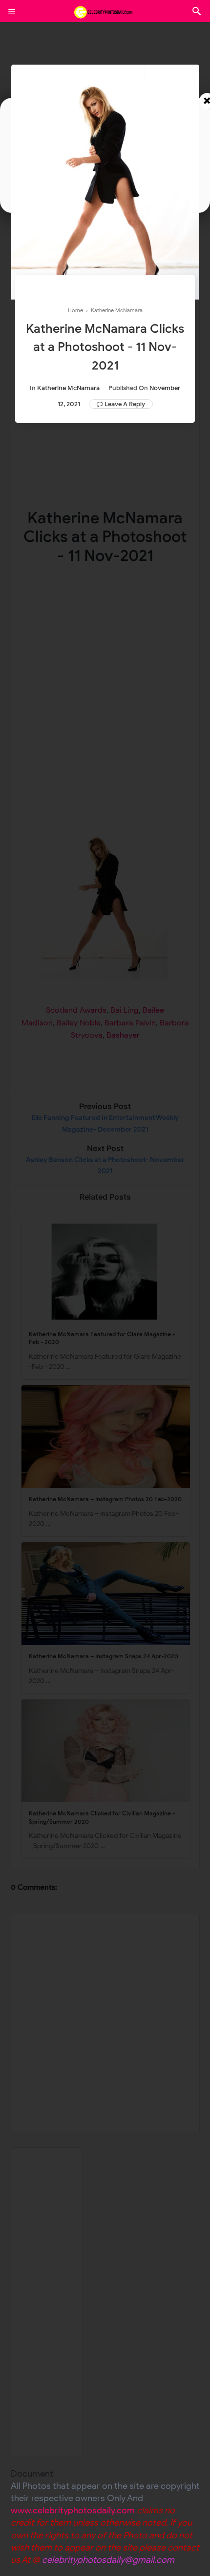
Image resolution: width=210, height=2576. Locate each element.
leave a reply (125, 404)
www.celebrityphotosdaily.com (73, 2510)
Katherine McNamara (68, 388)
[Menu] (12, 11)
